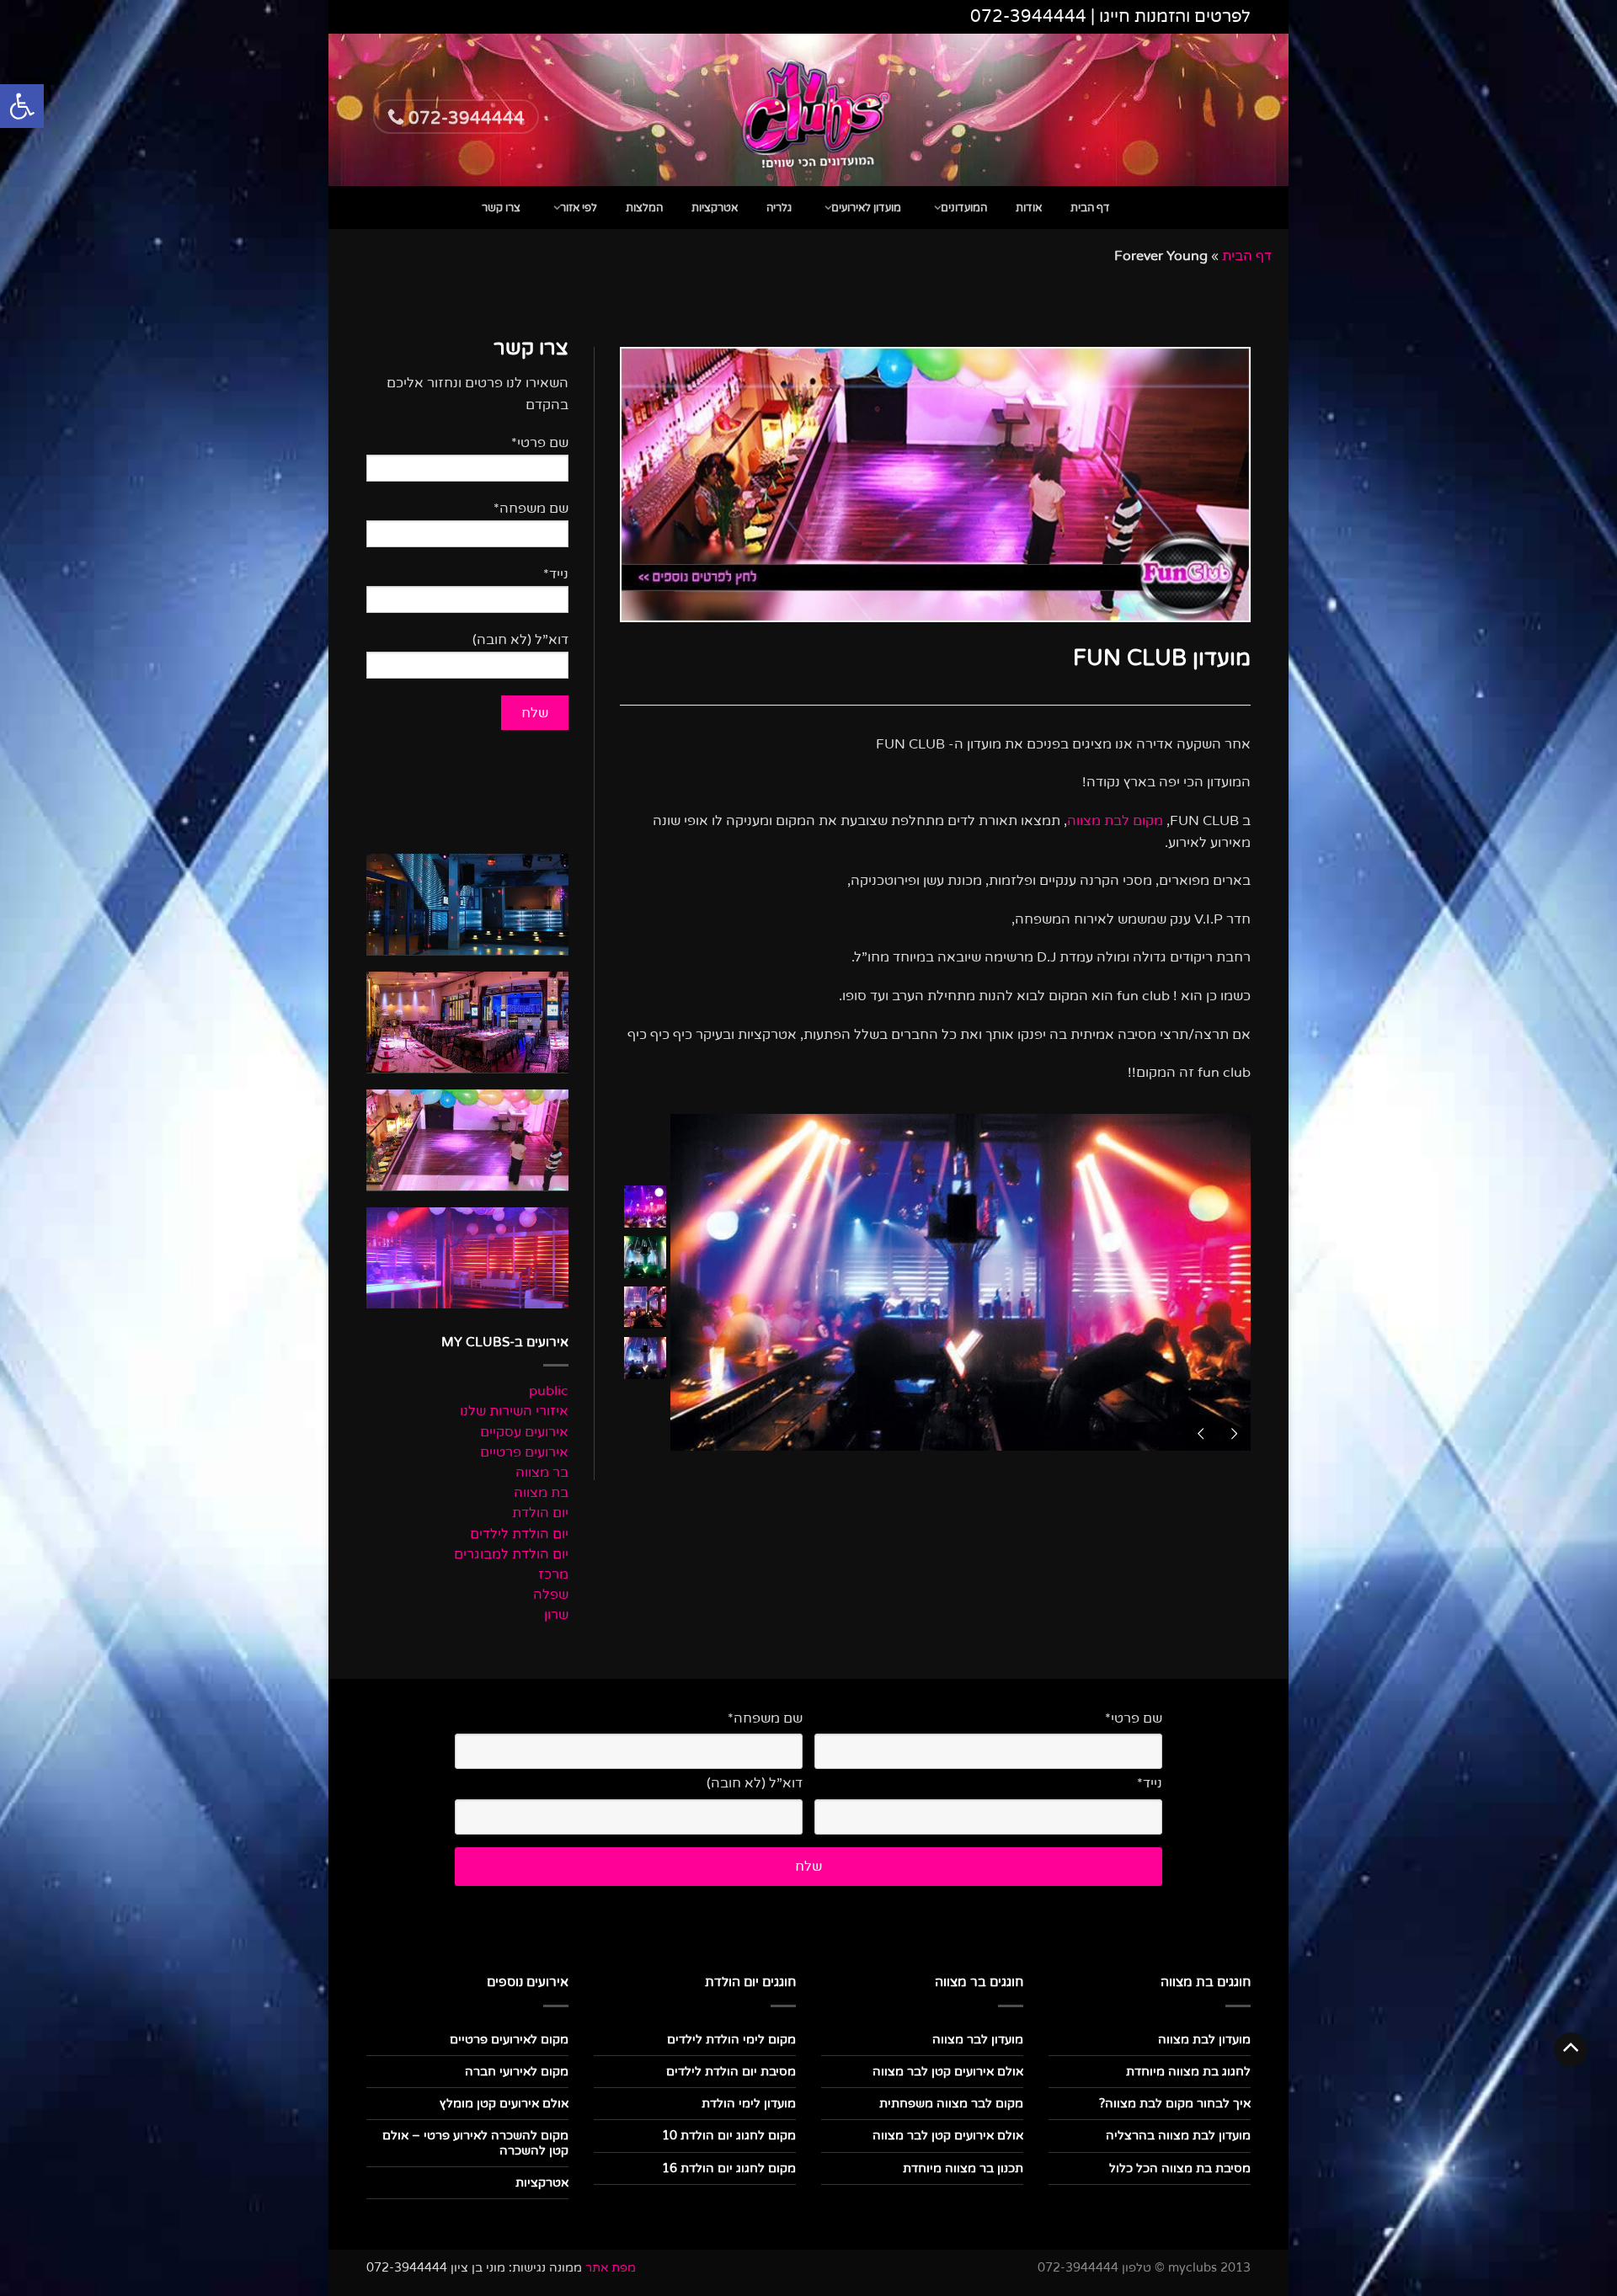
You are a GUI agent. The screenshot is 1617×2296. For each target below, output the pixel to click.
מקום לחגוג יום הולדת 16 (729, 2168)
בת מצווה (541, 1493)
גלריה (779, 208)
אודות (1029, 208)
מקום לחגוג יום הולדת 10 (729, 2136)
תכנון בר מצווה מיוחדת (963, 2168)
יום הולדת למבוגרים (511, 1555)
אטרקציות (715, 208)
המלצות (644, 208)
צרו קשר (501, 208)
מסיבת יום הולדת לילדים (731, 2072)
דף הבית (1090, 208)
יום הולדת (540, 1513)
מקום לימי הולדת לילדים (731, 2040)
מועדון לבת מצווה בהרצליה (1178, 2136)
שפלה (551, 1595)
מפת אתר (611, 2268)
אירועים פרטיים (524, 1453)
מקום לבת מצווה (1115, 821)
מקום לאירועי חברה (517, 2072)
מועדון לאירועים (866, 208)
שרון (556, 1615)
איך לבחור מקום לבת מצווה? (1175, 2104)
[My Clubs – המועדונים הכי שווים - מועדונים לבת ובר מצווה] (808, 110)
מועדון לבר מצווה (978, 2040)
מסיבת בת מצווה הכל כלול (1180, 2168)
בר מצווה (542, 1473)
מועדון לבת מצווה (1204, 2040)
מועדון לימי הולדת (749, 2104)
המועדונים (964, 208)
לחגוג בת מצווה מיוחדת (1188, 2072)
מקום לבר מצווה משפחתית (951, 2104)
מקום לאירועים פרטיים (509, 2040)
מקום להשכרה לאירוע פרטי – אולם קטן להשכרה (475, 2143)
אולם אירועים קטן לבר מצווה (948, 2072)
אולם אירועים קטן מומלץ (504, 2104)
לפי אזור (579, 208)
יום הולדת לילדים (519, 1534)
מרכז (553, 1575)
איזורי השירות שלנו (514, 1412)
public (549, 1391)
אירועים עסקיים (524, 1433)
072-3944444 (1028, 17)
